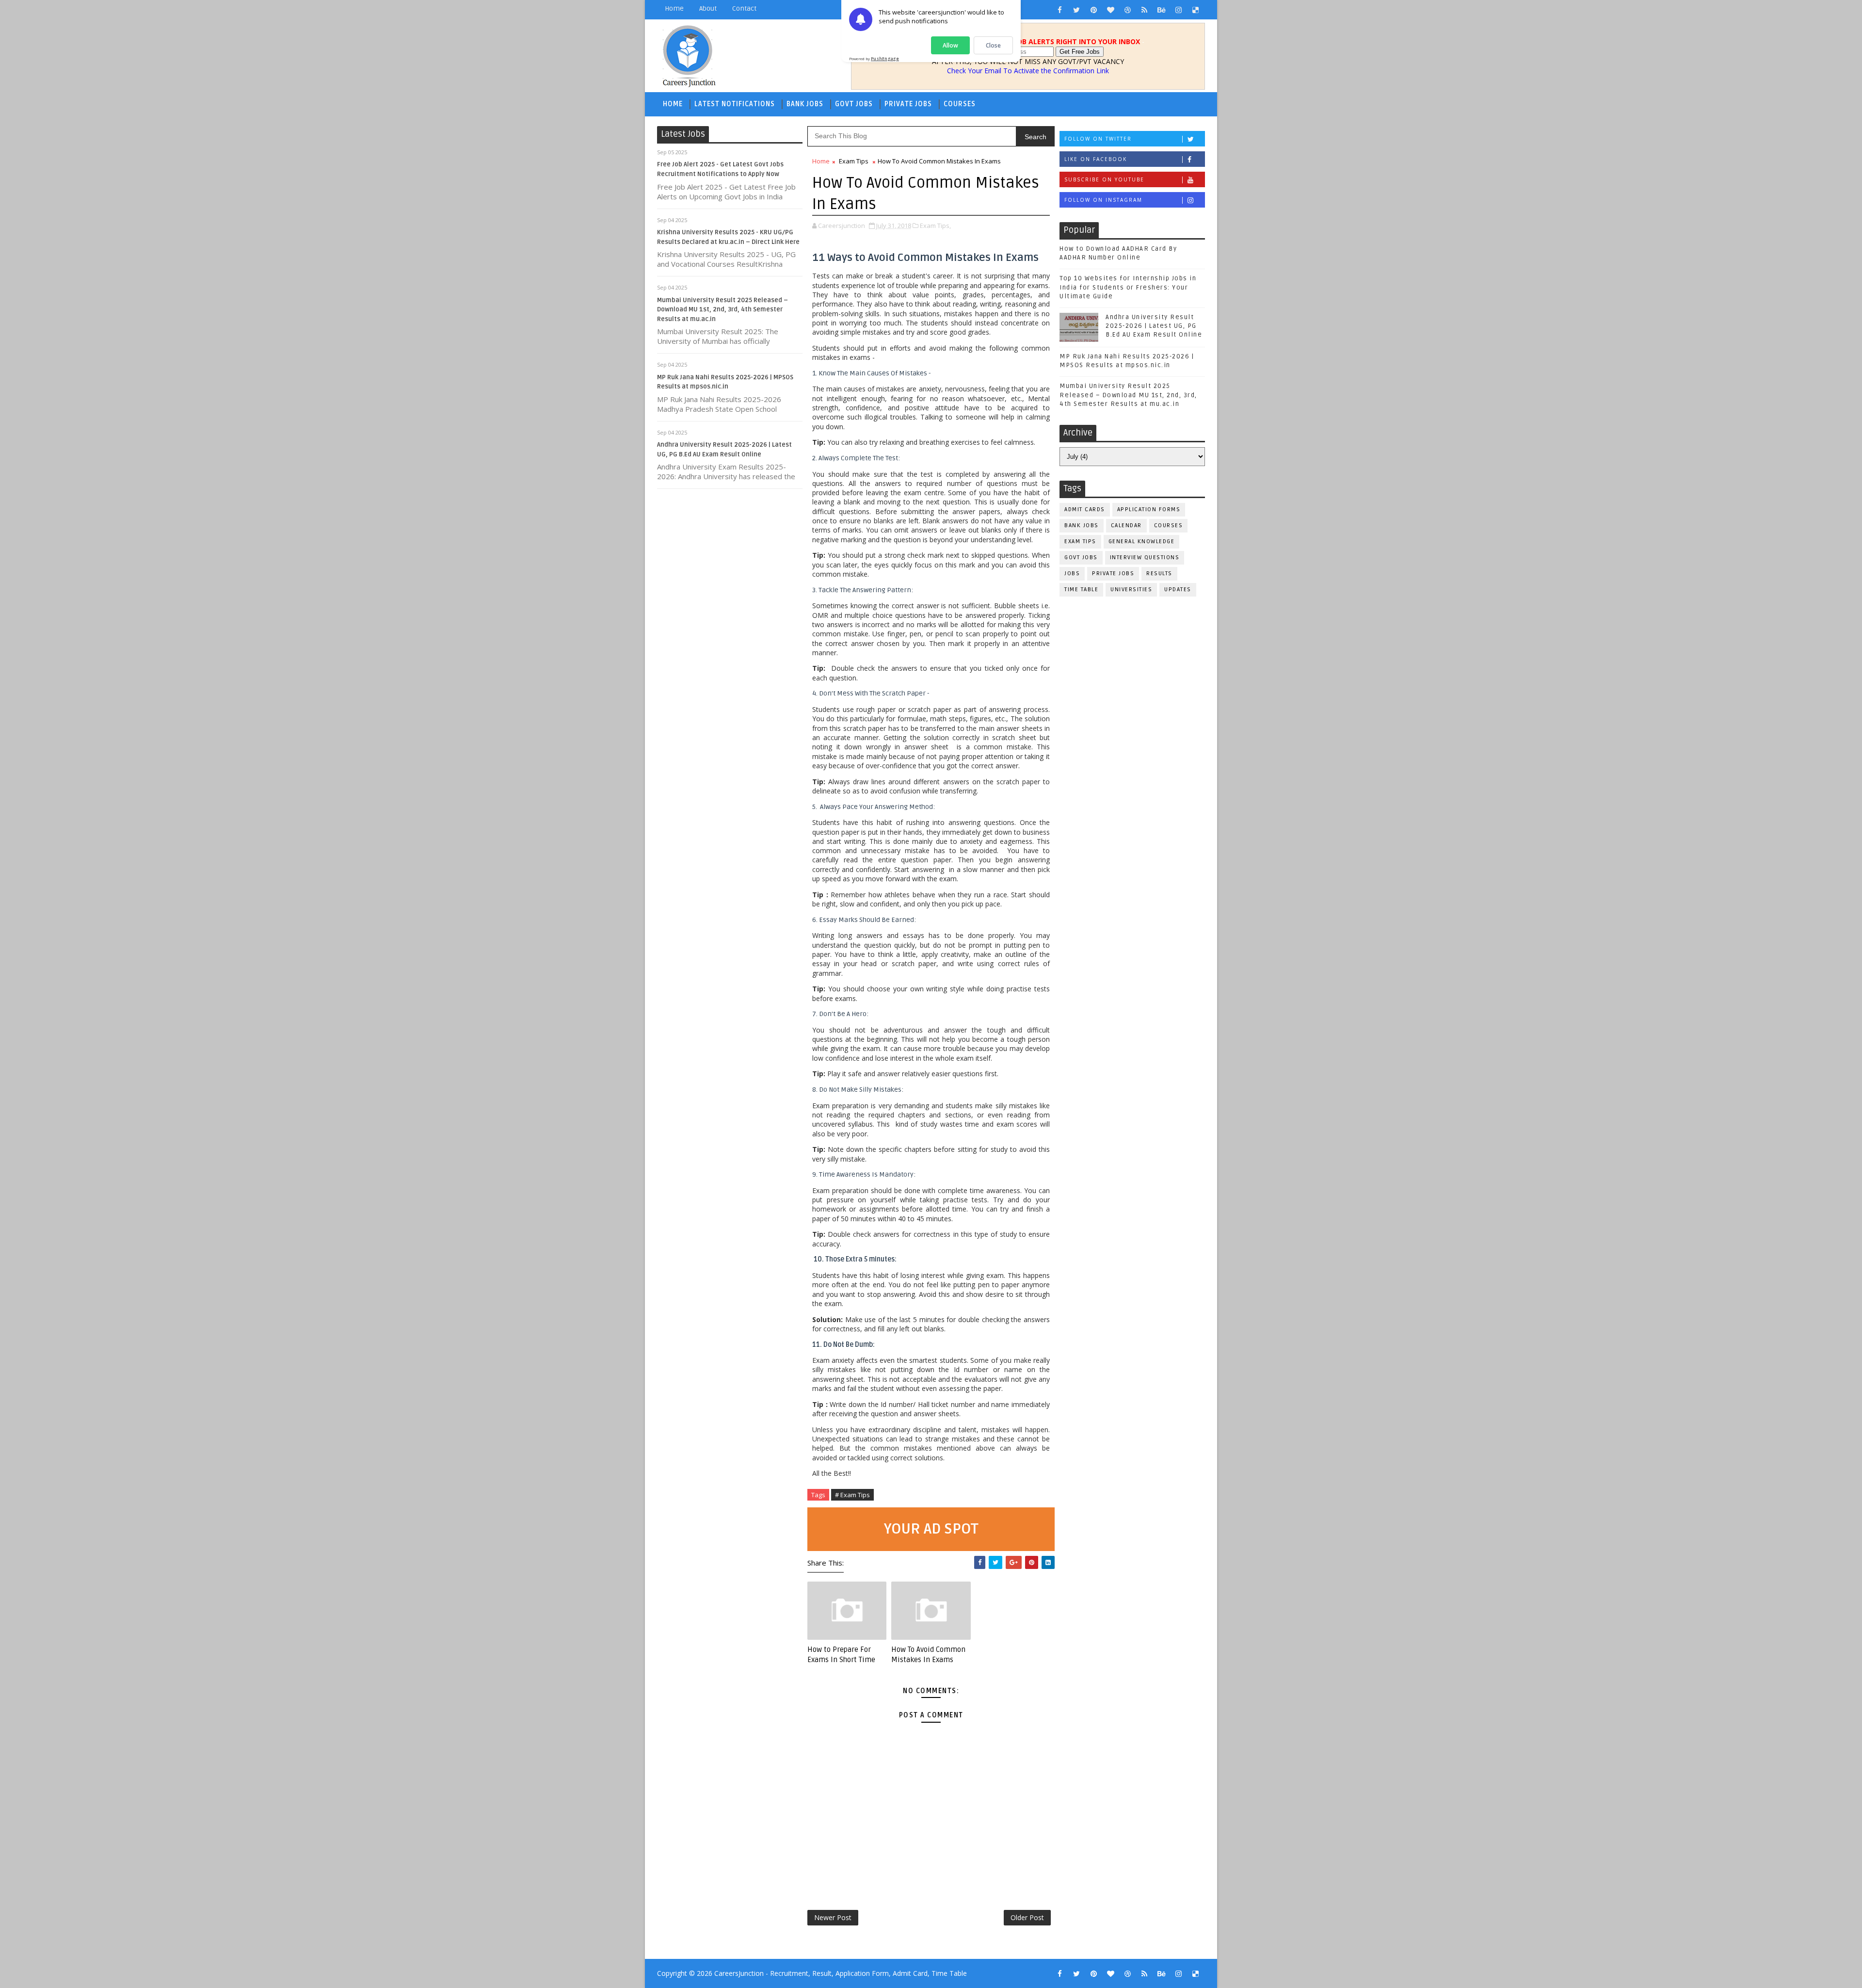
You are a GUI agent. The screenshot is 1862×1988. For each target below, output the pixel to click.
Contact (744, 8)
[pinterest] (1093, 10)
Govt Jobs (854, 104)
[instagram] (1178, 10)
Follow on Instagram (1103, 200)
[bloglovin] (1110, 10)
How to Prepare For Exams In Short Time (841, 1654)
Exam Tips (854, 161)
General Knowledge (1142, 541)
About (708, 8)
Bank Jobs (805, 104)
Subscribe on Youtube (1104, 179)
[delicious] (1195, 10)
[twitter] (1076, 10)
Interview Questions (1145, 558)
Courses (960, 104)
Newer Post (833, 1917)
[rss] (1144, 10)
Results (1159, 574)
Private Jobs (908, 104)
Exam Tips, (935, 226)
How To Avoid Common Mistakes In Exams (928, 1654)
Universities (1131, 590)
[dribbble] (1127, 10)
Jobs (1072, 574)
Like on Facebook (1096, 159)
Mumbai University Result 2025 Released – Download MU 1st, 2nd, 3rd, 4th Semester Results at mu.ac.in (722, 310)
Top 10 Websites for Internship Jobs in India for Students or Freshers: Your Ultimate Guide (1128, 287)
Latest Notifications (735, 104)
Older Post (1027, 1917)
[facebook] (1059, 10)
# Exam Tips (852, 1495)
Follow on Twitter (1098, 139)
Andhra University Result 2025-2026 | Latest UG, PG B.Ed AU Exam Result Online (1154, 326)
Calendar (1126, 525)
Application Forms (1149, 509)
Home (674, 8)
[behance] (1161, 10)
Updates (1178, 590)
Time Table (1081, 590)
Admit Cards (1085, 509)
